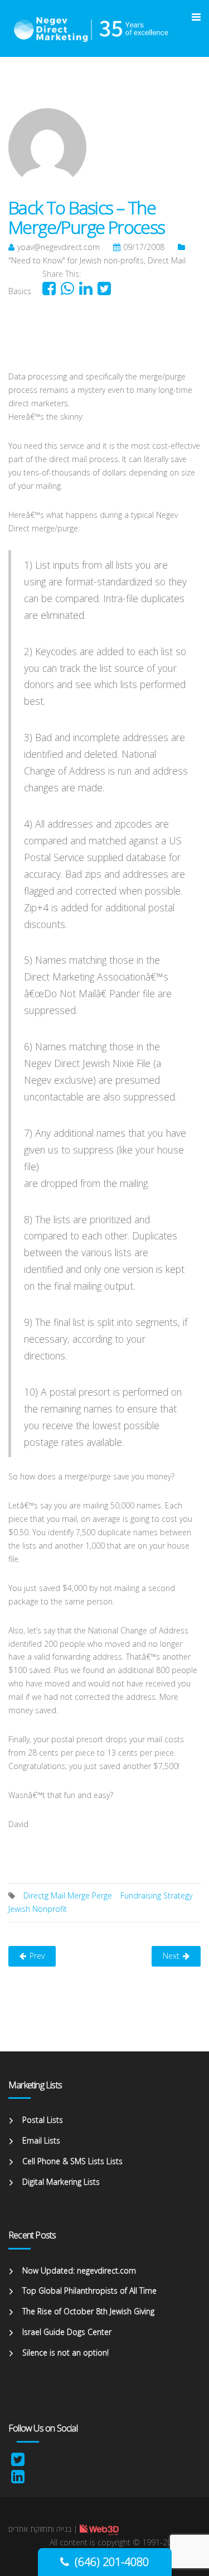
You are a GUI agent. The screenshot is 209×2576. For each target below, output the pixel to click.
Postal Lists (43, 2120)
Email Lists (41, 2140)
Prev (37, 1956)
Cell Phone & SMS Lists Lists (72, 2161)
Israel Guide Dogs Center (67, 2332)
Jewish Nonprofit (38, 1909)
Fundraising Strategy (156, 1895)
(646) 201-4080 (112, 2562)
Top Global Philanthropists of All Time (89, 2291)
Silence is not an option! (65, 2352)
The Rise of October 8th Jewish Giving (88, 2311)
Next (171, 1956)
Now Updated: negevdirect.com (79, 2270)
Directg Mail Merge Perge (68, 1895)
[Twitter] (18, 2462)
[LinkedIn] (18, 2479)
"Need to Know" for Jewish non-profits (76, 260)
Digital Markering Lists (61, 2182)
